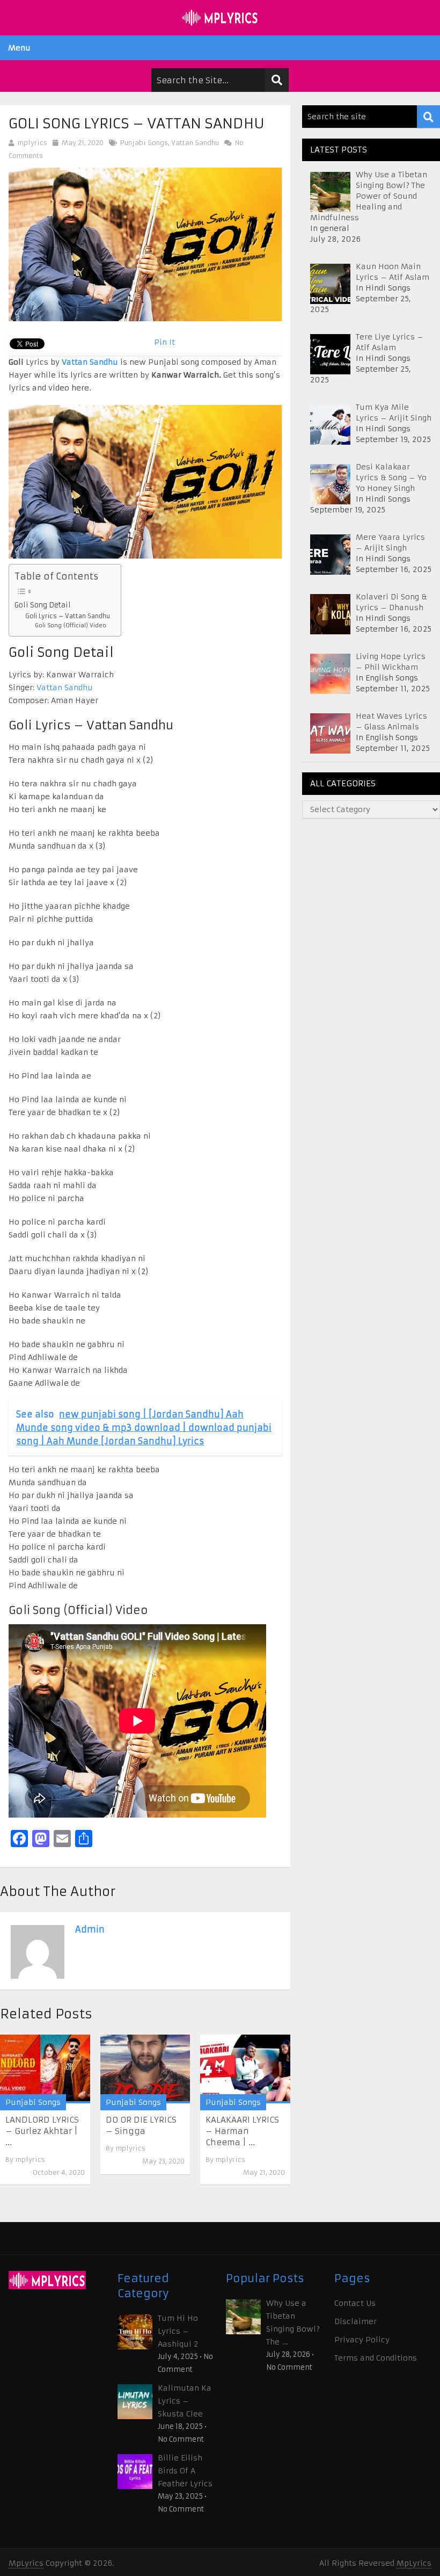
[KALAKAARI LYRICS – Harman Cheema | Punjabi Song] (245, 2069)
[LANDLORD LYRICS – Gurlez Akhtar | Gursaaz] (45, 2069)
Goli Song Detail (43, 605)
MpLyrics (26, 2563)
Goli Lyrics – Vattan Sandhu (68, 616)
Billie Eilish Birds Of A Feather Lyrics (185, 2471)
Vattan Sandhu (195, 143)
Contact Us (355, 2303)
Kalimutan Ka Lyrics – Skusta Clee (185, 2401)
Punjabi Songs (144, 143)
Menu (19, 48)
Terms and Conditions (376, 2358)
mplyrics (32, 143)
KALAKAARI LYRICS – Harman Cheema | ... (242, 2131)
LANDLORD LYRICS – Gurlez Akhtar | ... (42, 2131)
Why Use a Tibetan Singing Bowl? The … (293, 2322)
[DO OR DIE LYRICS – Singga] (145, 2069)
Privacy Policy (362, 2340)
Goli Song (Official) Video (71, 625)
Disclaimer (355, 2321)
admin (90, 1929)
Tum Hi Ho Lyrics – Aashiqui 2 (178, 2331)
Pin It (164, 342)
